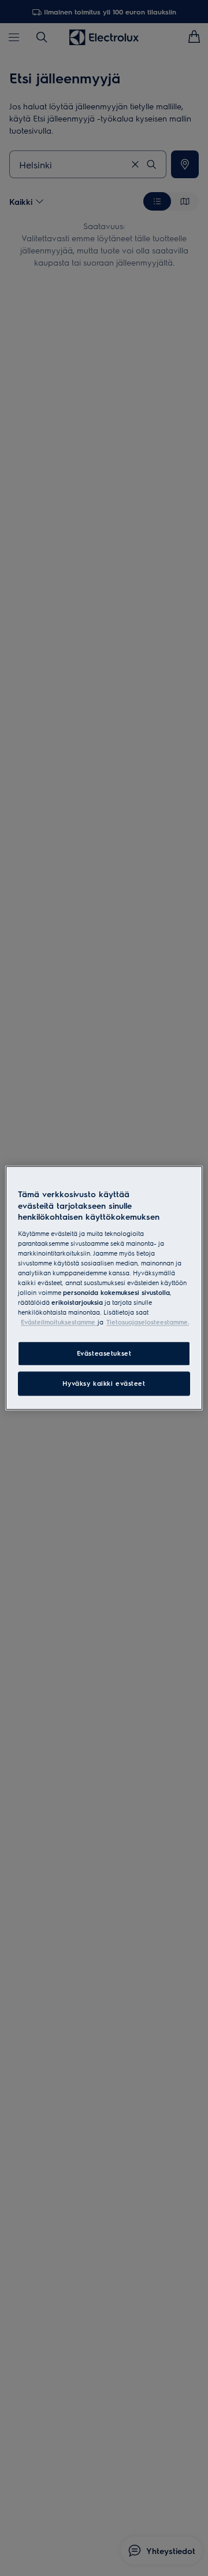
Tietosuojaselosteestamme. (148, 1322)
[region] (104, 1288)
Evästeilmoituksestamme (59, 1322)
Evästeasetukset (104, 1354)
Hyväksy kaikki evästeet (104, 1384)
